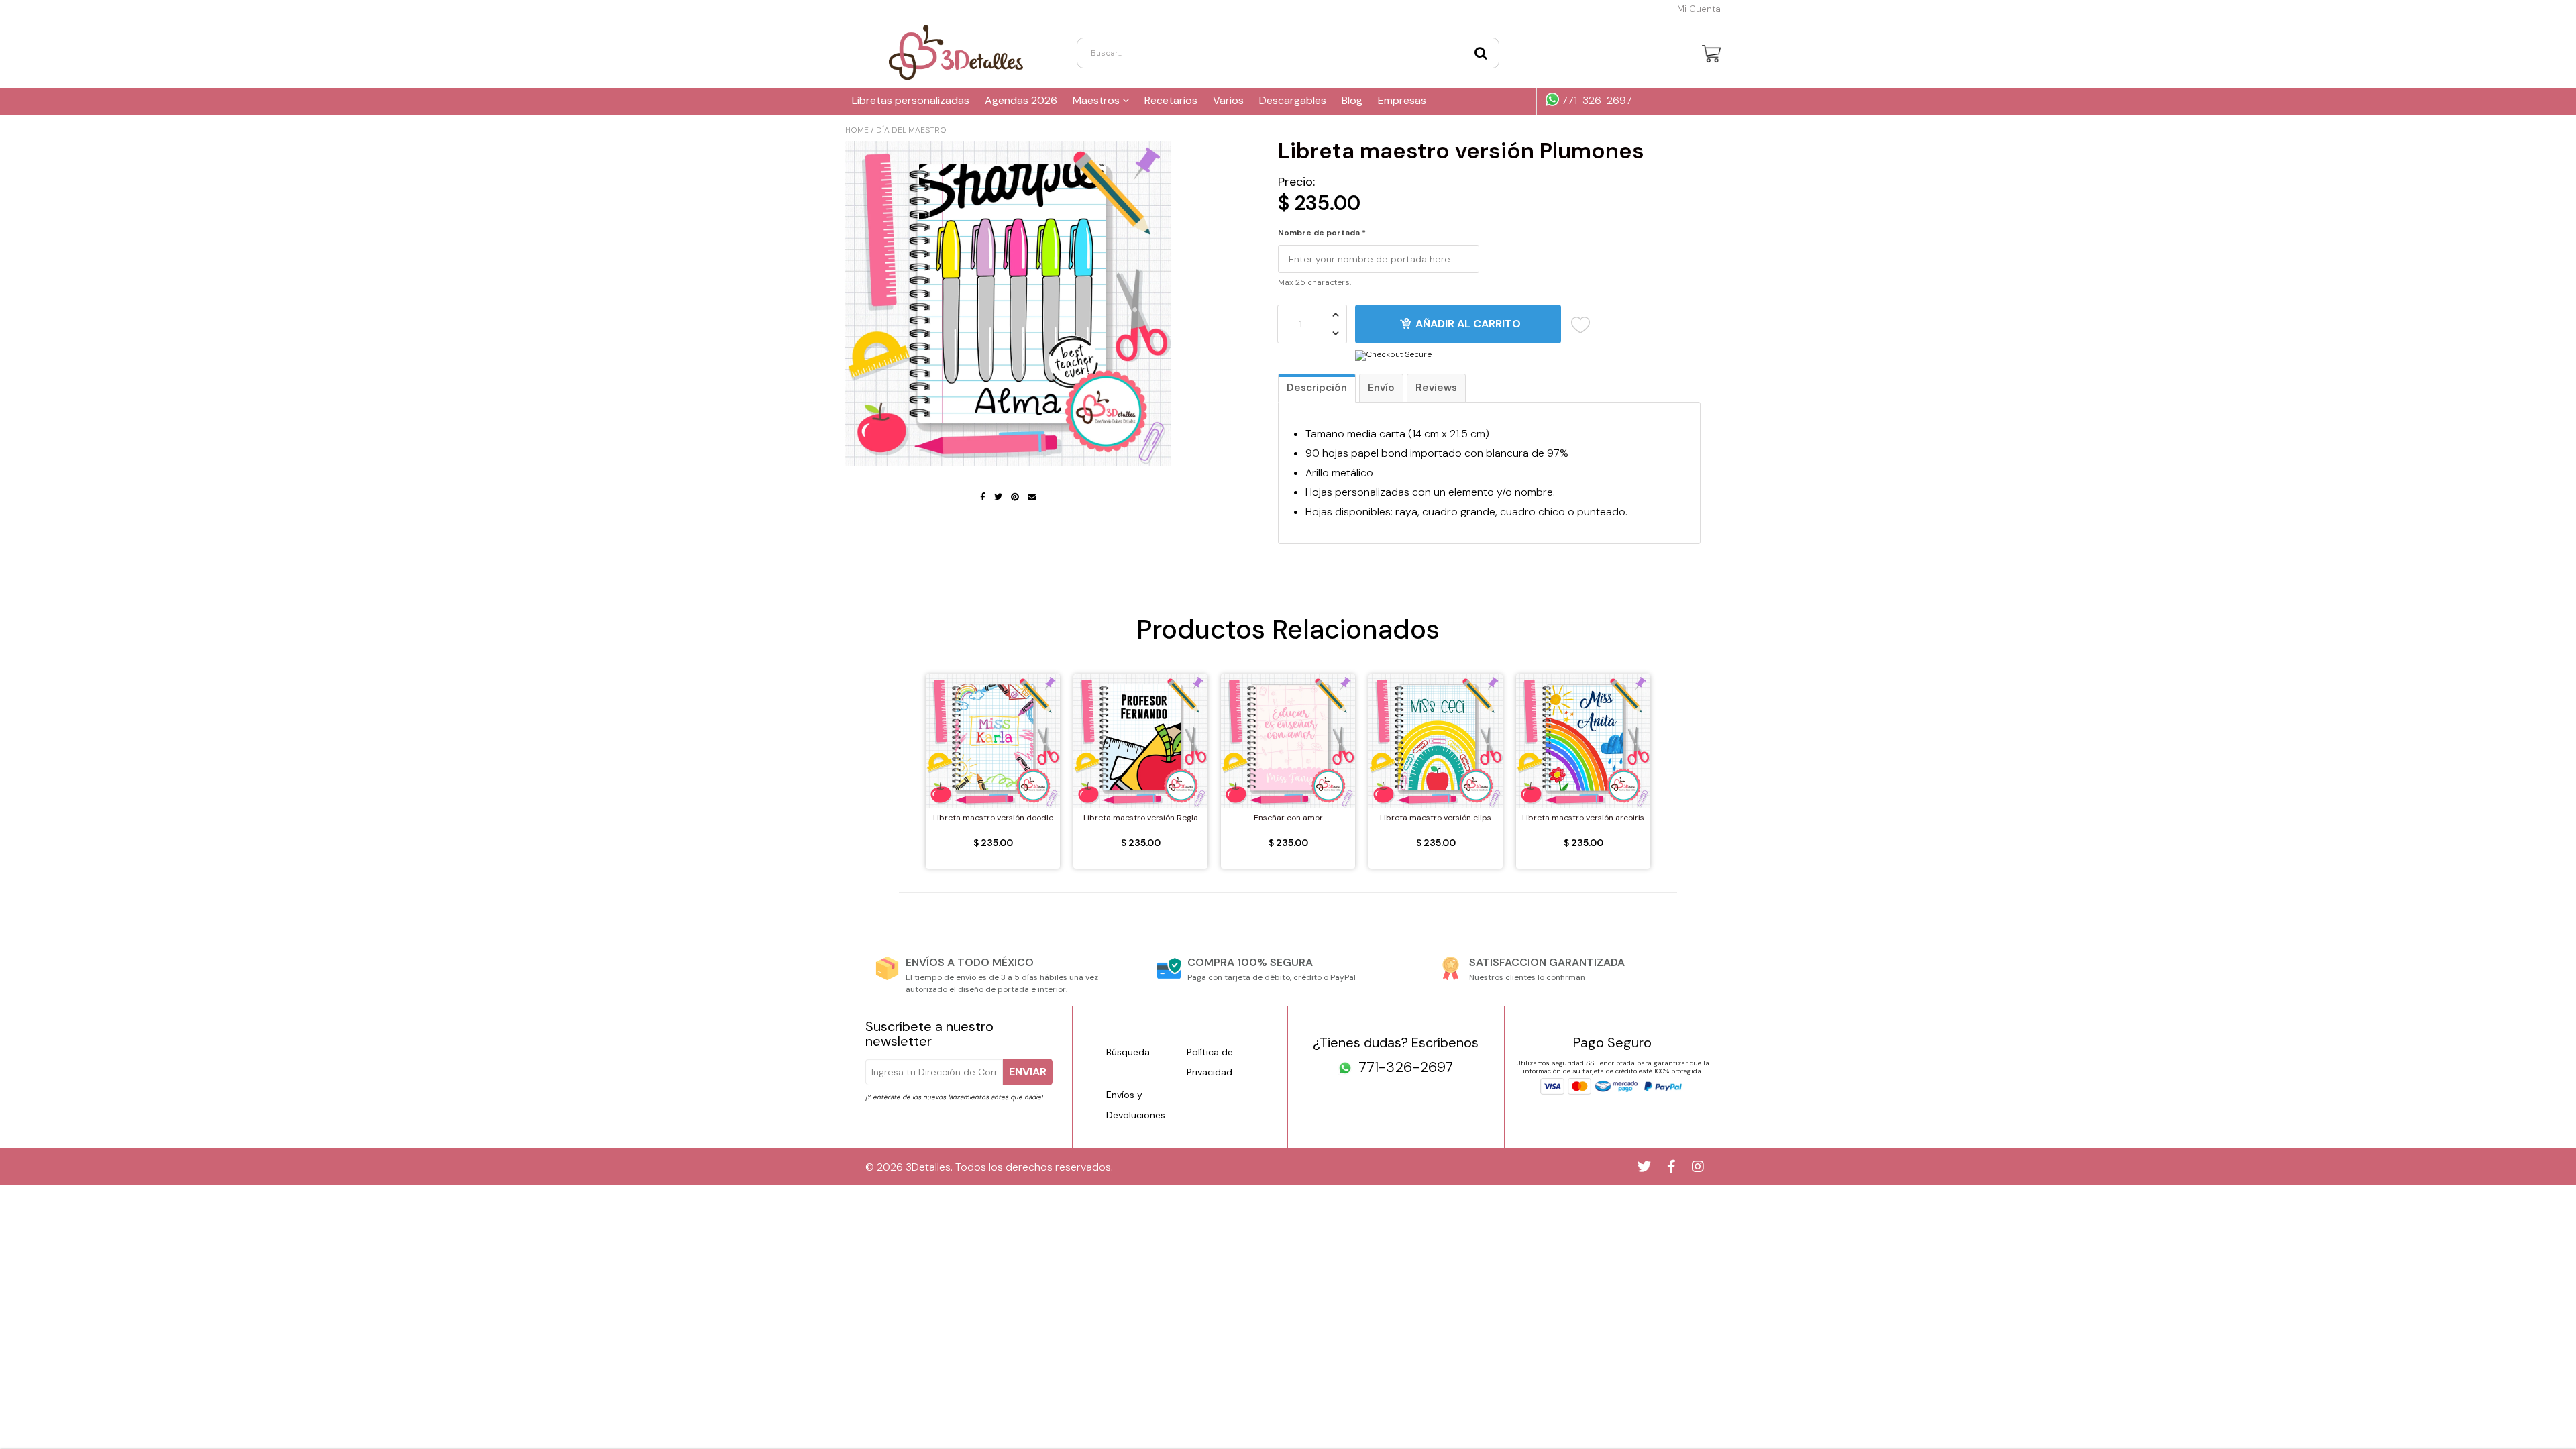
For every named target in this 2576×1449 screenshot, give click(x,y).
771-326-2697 (1596, 101)
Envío (1381, 388)
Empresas (1402, 100)
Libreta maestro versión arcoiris (1583, 818)
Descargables (1293, 100)
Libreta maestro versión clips (1436, 818)
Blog (1352, 100)
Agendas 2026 (1021, 100)
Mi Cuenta (1699, 9)
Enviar (1028, 1072)
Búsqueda (1128, 1052)
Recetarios (1171, 100)
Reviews (1436, 388)
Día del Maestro (911, 130)
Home (857, 130)
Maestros (1097, 100)
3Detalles (928, 1167)
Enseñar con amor (1288, 818)
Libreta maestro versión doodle (993, 818)
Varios (1228, 100)
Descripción (1317, 388)
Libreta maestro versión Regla (1141, 818)
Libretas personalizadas (911, 100)
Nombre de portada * (1322, 233)
